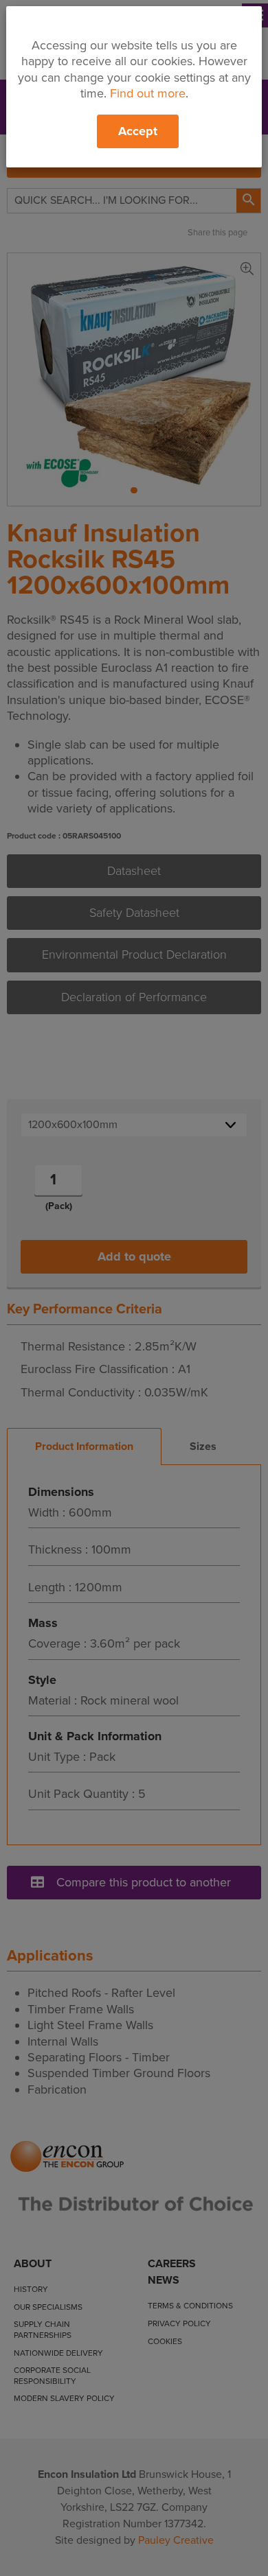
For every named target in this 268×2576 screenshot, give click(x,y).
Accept (138, 131)
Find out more (148, 93)
